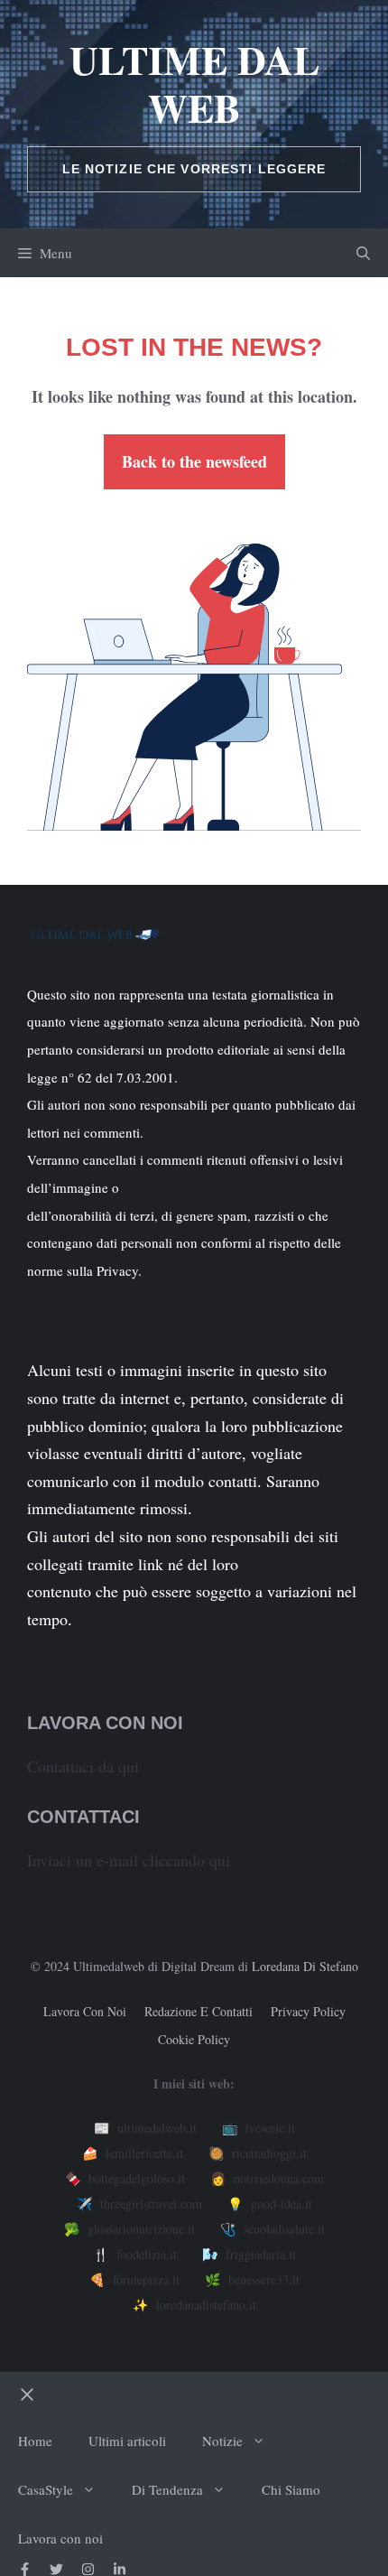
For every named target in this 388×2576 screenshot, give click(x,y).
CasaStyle (46, 2489)
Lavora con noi (85, 2011)
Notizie (222, 2441)
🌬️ (249, 2254)
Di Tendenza (167, 2489)
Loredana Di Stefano (305, 1966)
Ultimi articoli (127, 2441)
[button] (363, 253)
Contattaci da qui (83, 1766)
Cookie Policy (194, 2039)
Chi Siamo (291, 2489)
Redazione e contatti (199, 2011)
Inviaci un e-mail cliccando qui (129, 1860)
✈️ (139, 2204)
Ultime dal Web (194, 84)
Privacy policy (308, 2011)
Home (35, 2441)
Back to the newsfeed (194, 461)
